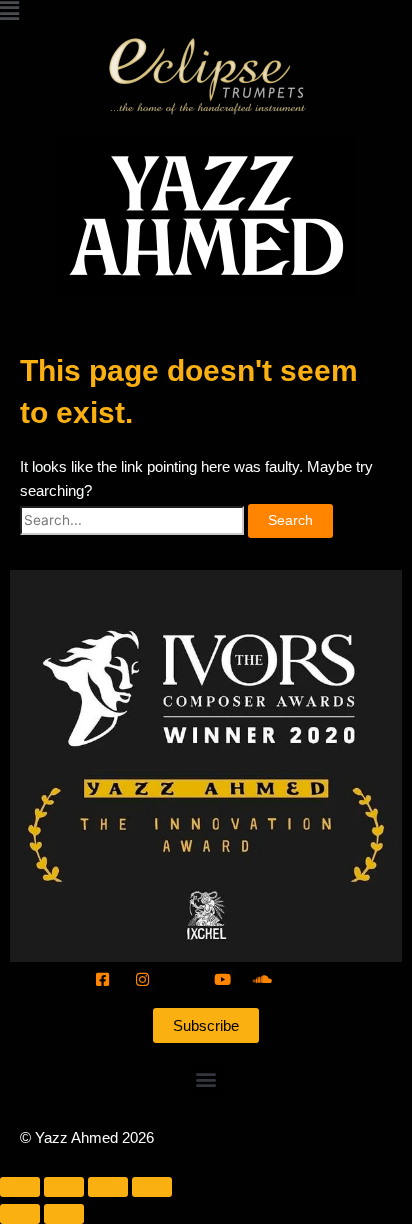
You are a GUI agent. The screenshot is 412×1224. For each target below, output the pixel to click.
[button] (206, 12)
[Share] (108, 1187)
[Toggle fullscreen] (64, 1187)
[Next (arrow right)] (64, 1214)
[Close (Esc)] (152, 1187)
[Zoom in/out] (20, 1187)
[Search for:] (134, 519)
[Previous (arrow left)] (20, 1214)
